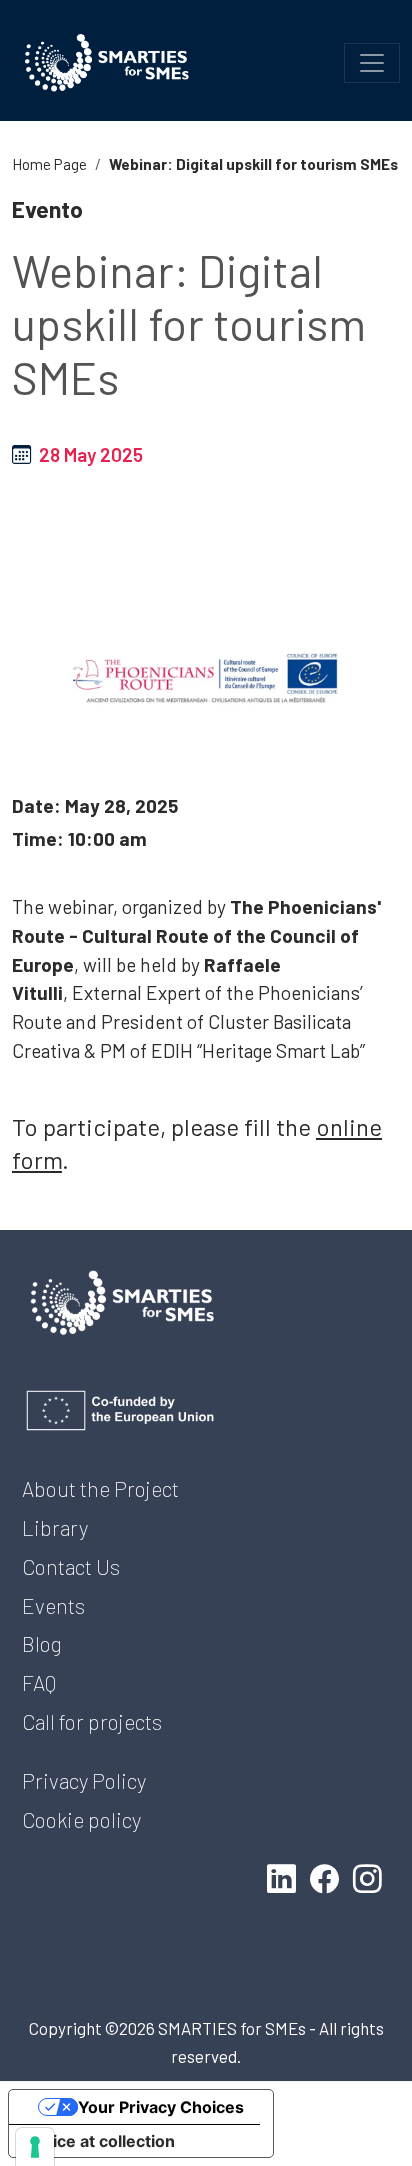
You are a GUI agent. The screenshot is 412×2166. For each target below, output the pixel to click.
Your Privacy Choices (161, 2107)
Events (53, 1605)
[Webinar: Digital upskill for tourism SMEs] (206, 679)
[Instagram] (371, 1877)
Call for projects (92, 1721)
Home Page (49, 164)
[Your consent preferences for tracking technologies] (35, 2147)
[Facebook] (328, 1877)
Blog (42, 1643)
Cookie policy (81, 1819)
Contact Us (71, 1566)
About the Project (100, 1488)
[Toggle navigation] (372, 63)
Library (55, 1527)
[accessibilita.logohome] (106, 63)
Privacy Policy (84, 1780)
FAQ (39, 1682)
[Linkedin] (285, 1877)
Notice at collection (100, 2141)
